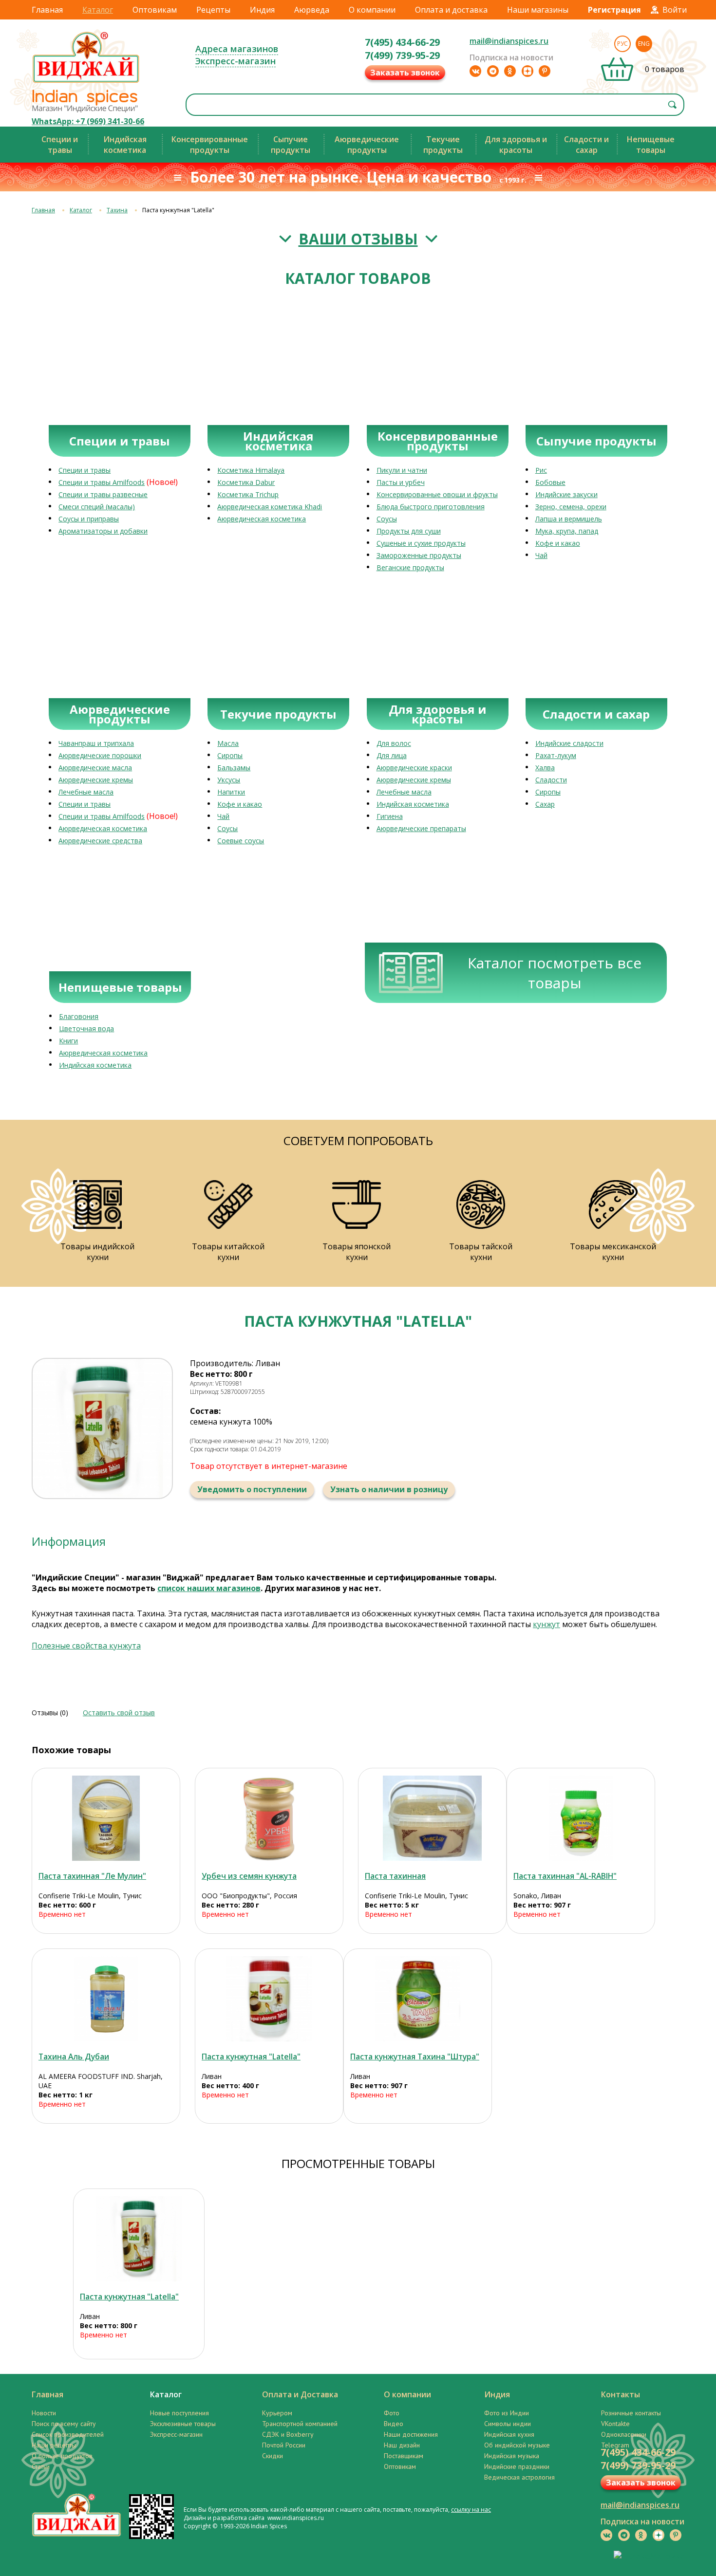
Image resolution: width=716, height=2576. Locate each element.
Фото (392, 2413)
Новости (44, 2413)
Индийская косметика (413, 804)
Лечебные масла (86, 792)
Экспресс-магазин (236, 61)
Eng (644, 44)
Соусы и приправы (89, 519)
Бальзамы (234, 768)
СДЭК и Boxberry (288, 2434)
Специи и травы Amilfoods (102, 482)
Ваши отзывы (358, 239)
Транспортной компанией (300, 2424)
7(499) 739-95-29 (402, 55)
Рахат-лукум (556, 755)
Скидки (273, 2456)
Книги (68, 1041)
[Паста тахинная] (106, 1818)
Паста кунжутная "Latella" (251, 2057)
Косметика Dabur (246, 482)
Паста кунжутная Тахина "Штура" (415, 2057)
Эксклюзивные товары (183, 2424)
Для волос (394, 743)
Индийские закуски (566, 494)
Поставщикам (404, 2456)
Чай (541, 555)
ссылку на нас (471, 2510)
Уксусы (229, 780)
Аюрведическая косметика (262, 519)
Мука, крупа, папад (567, 531)
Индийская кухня (509, 2434)
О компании (372, 10)
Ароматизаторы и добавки (103, 531)
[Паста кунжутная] (269, 1999)
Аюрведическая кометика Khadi (270, 507)
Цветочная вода (86, 1029)
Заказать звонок (405, 73)
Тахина (117, 210)
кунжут (546, 1624)
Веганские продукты (410, 567)
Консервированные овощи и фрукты (437, 494)
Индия (262, 10)
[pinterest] (545, 71)
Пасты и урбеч (401, 482)
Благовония (79, 1016)
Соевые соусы (241, 841)
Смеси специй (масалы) (97, 507)
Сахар (545, 804)
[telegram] (493, 71)
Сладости (551, 780)
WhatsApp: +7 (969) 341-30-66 (88, 121)
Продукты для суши (409, 531)
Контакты (621, 2394)
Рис (541, 470)
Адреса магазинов (237, 49)
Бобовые (550, 482)
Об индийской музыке (517, 2445)
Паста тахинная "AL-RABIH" (565, 1876)
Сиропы (230, 755)
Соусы (387, 519)
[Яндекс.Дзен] (528, 71)
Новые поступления (179, 2413)
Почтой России (284, 2445)
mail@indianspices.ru (509, 41)
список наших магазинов (209, 1588)
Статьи (41, 2466)
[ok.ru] (510, 71)
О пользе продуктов (62, 2456)
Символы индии (508, 2424)
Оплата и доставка (451, 10)
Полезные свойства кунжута (86, 1646)
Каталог (98, 10)
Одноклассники (624, 2434)
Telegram (615, 2445)
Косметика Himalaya (251, 470)
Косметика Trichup (248, 494)
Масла (228, 743)
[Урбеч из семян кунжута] (269, 1818)
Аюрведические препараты (421, 828)
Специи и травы (85, 470)
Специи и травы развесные (103, 494)
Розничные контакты (631, 2413)
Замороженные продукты (419, 555)
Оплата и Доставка (300, 2394)
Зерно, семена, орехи (571, 507)
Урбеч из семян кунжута (249, 1876)
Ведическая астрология (519, 2477)
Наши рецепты (54, 2445)
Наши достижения (411, 2434)
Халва (545, 768)
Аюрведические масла (95, 768)
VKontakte (615, 2424)
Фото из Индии (507, 2413)
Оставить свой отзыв (119, 1713)
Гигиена (390, 816)
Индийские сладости (569, 743)
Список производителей (68, 2434)
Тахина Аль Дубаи (74, 2057)
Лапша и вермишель (569, 519)
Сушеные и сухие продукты (421, 543)
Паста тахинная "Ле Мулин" (92, 1876)
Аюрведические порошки (100, 755)
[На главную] (86, 82)
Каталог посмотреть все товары (555, 973)
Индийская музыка (512, 2456)
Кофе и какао (558, 543)
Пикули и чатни (402, 470)
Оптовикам (155, 10)
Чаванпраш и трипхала (96, 743)
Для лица (392, 755)
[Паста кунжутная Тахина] (418, 1999)
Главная (47, 10)
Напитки (231, 792)
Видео (394, 2424)
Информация (69, 1541)
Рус (622, 44)
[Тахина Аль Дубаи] (106, 1999)
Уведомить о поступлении (252, 1489)
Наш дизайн (402, 2445)
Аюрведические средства (100, 841)
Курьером (277, 2413)
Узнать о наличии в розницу (389, 1489)
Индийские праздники (517, 2466)
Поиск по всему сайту (64, 2424)
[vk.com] (475, 71)
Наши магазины (538, 10)
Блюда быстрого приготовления (431, 507)
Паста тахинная (395, 1876)
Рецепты (213, 10)
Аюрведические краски (414, 768)
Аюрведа (312, 10)
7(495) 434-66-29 (402, 42)
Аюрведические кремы (96, 780)
